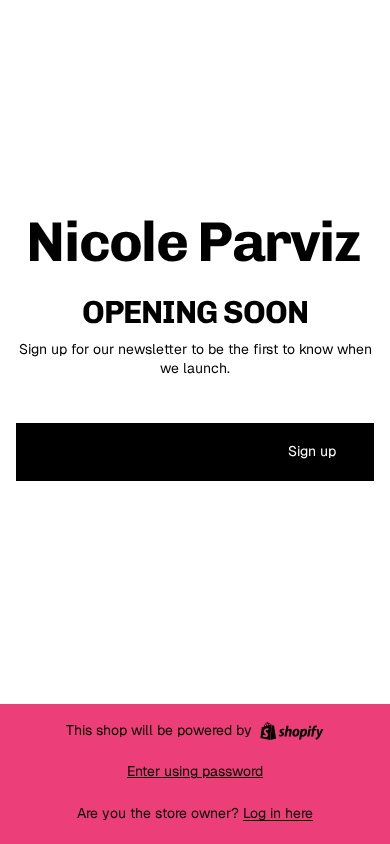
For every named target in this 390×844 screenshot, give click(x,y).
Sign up (312, 451)
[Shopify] (291, 731)
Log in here (278, 813)
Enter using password (195, 771)
